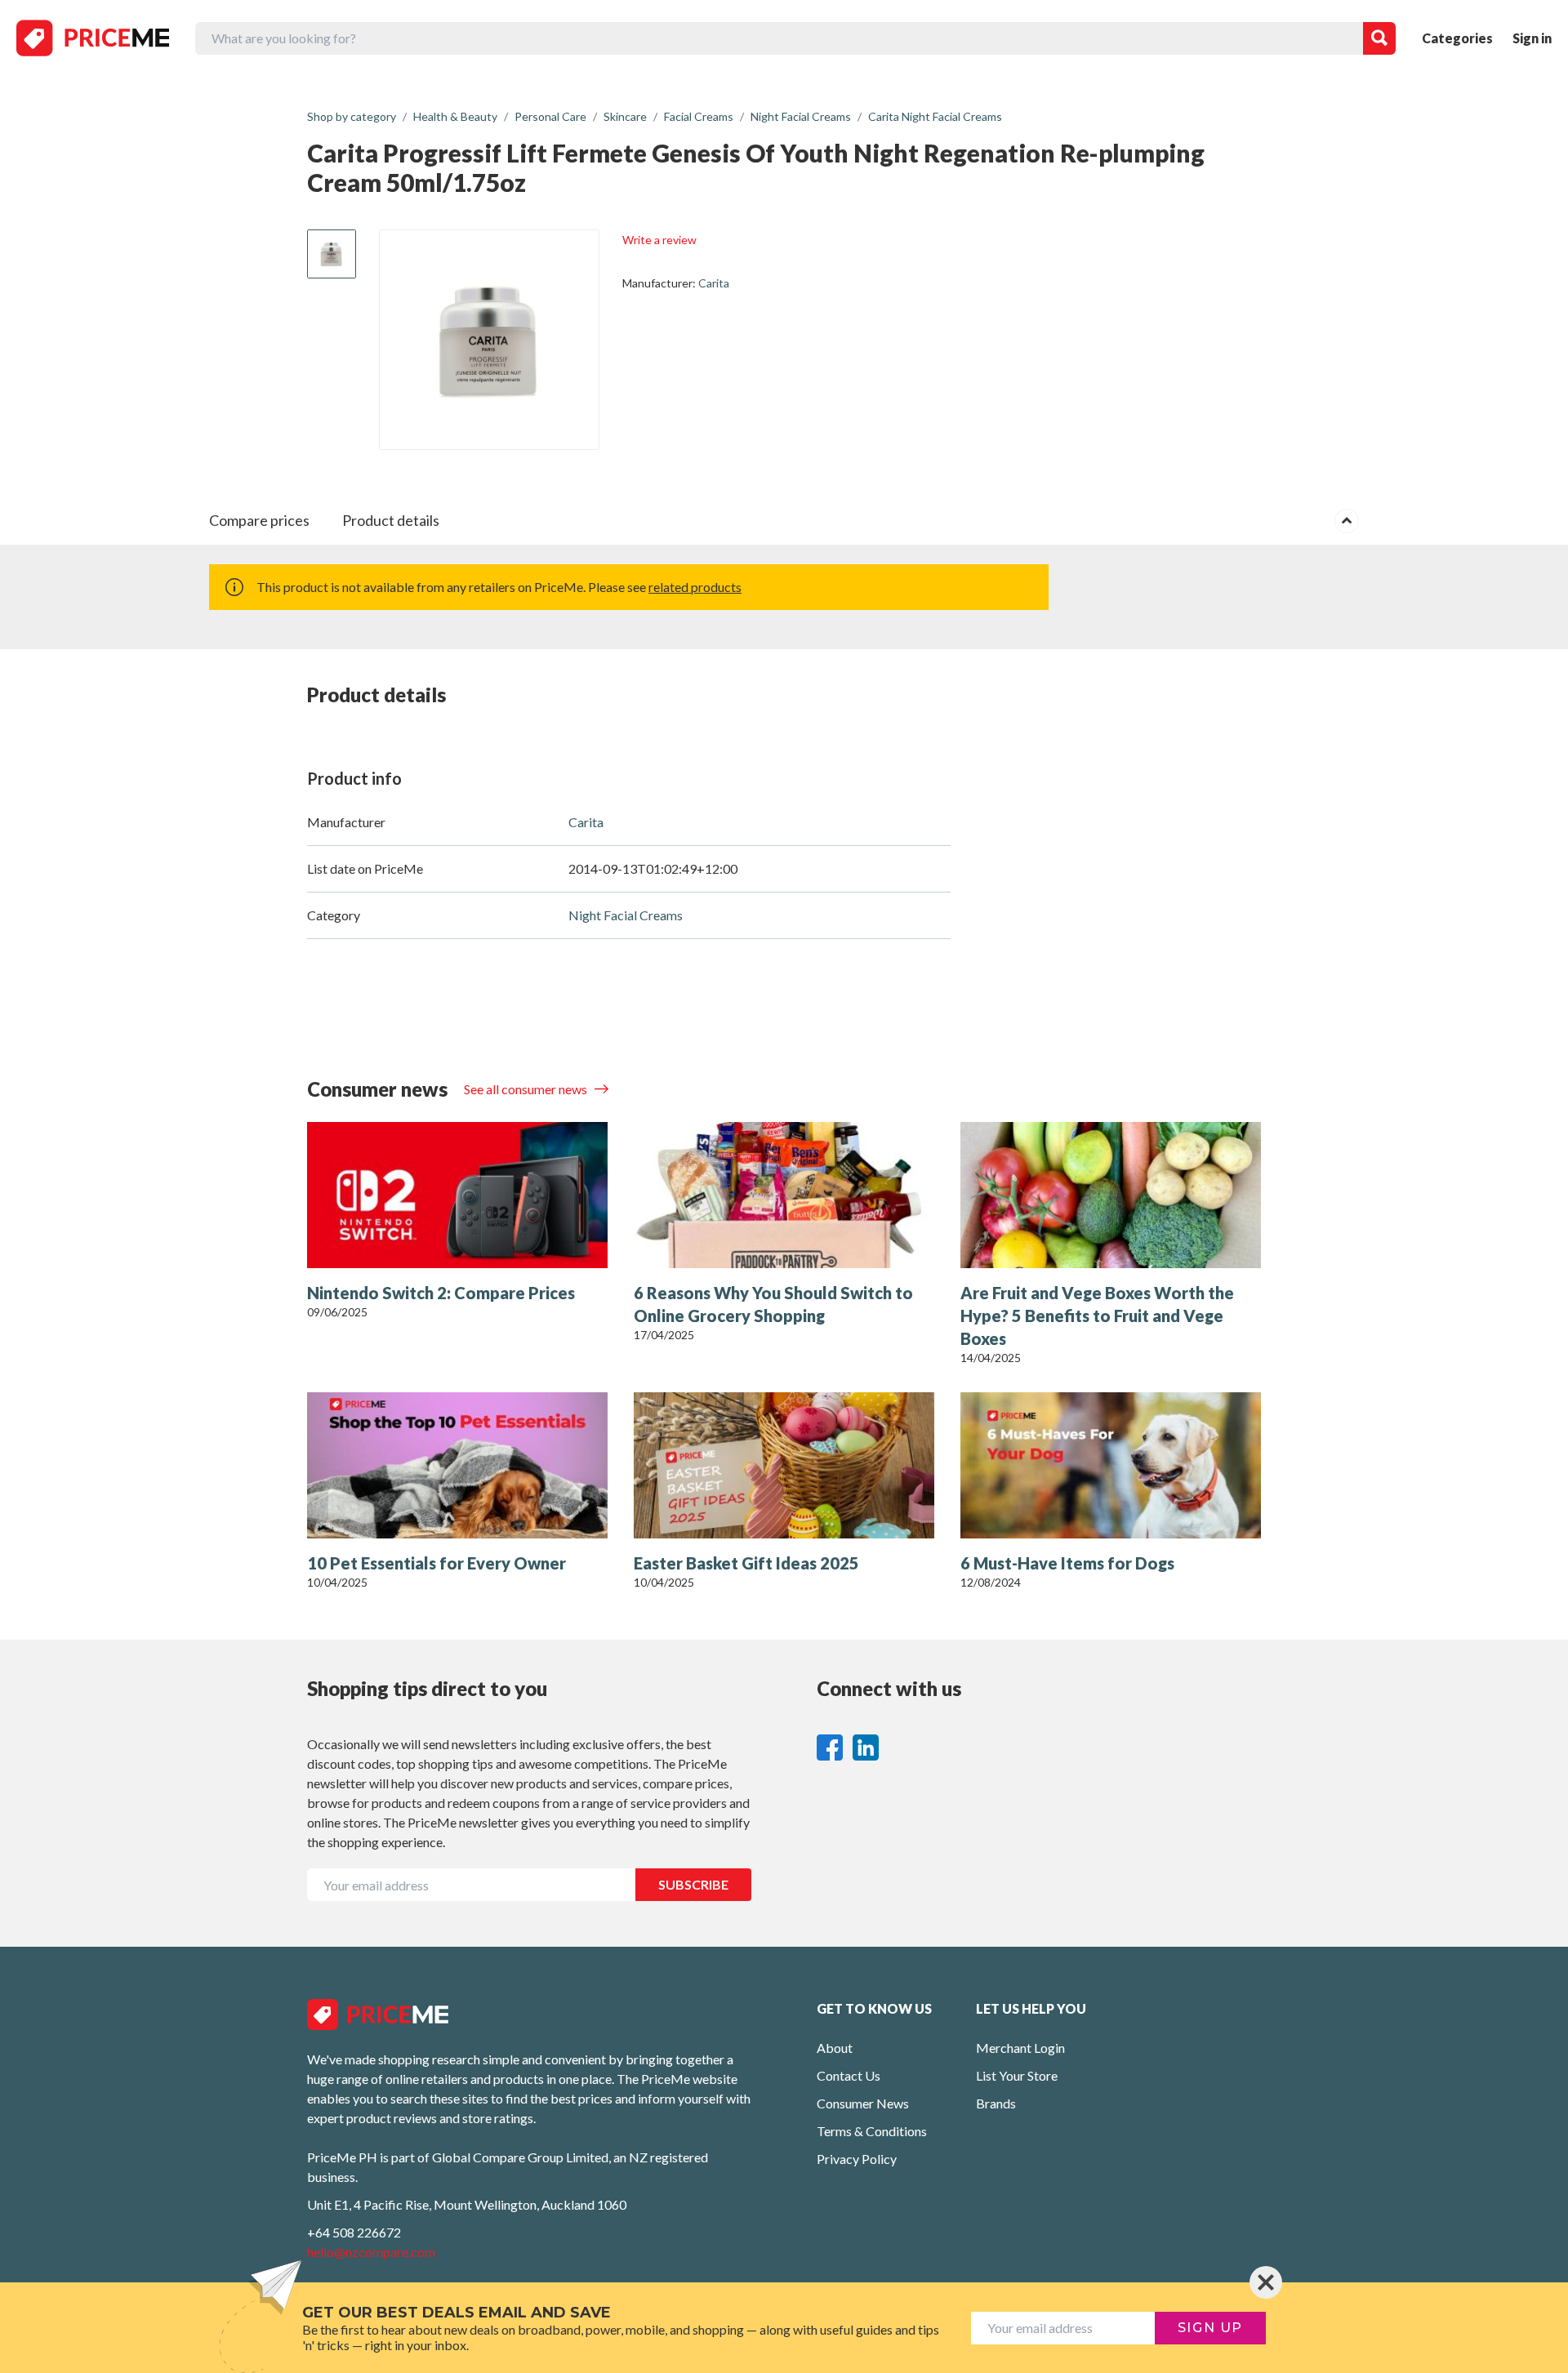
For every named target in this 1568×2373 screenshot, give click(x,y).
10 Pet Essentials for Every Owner (437, 1563)
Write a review (659, 240)
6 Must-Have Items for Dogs (1067, 1563)
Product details (391, 520)
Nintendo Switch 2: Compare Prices (441, 1293)
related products (695, 587)
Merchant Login (1020, 2048)
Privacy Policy (857, 2159)
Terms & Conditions (872, 2131)
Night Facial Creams (626, 915)
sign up (1210, 2328)
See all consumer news (527, 1089)
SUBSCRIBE (693, 1884)
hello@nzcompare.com (371, 2252)
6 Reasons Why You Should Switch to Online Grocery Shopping (773, 1304)
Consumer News (863, 2103)
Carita (714, 283)
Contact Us (849, 2075)
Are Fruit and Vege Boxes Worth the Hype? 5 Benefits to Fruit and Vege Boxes (1097, 1316)
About (835, 2048)
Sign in (1532, 38)
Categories (1457, 38)
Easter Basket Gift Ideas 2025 (746, 1563)
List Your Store (1017, 2075)
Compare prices (259, 520)
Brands (996, 2103)
